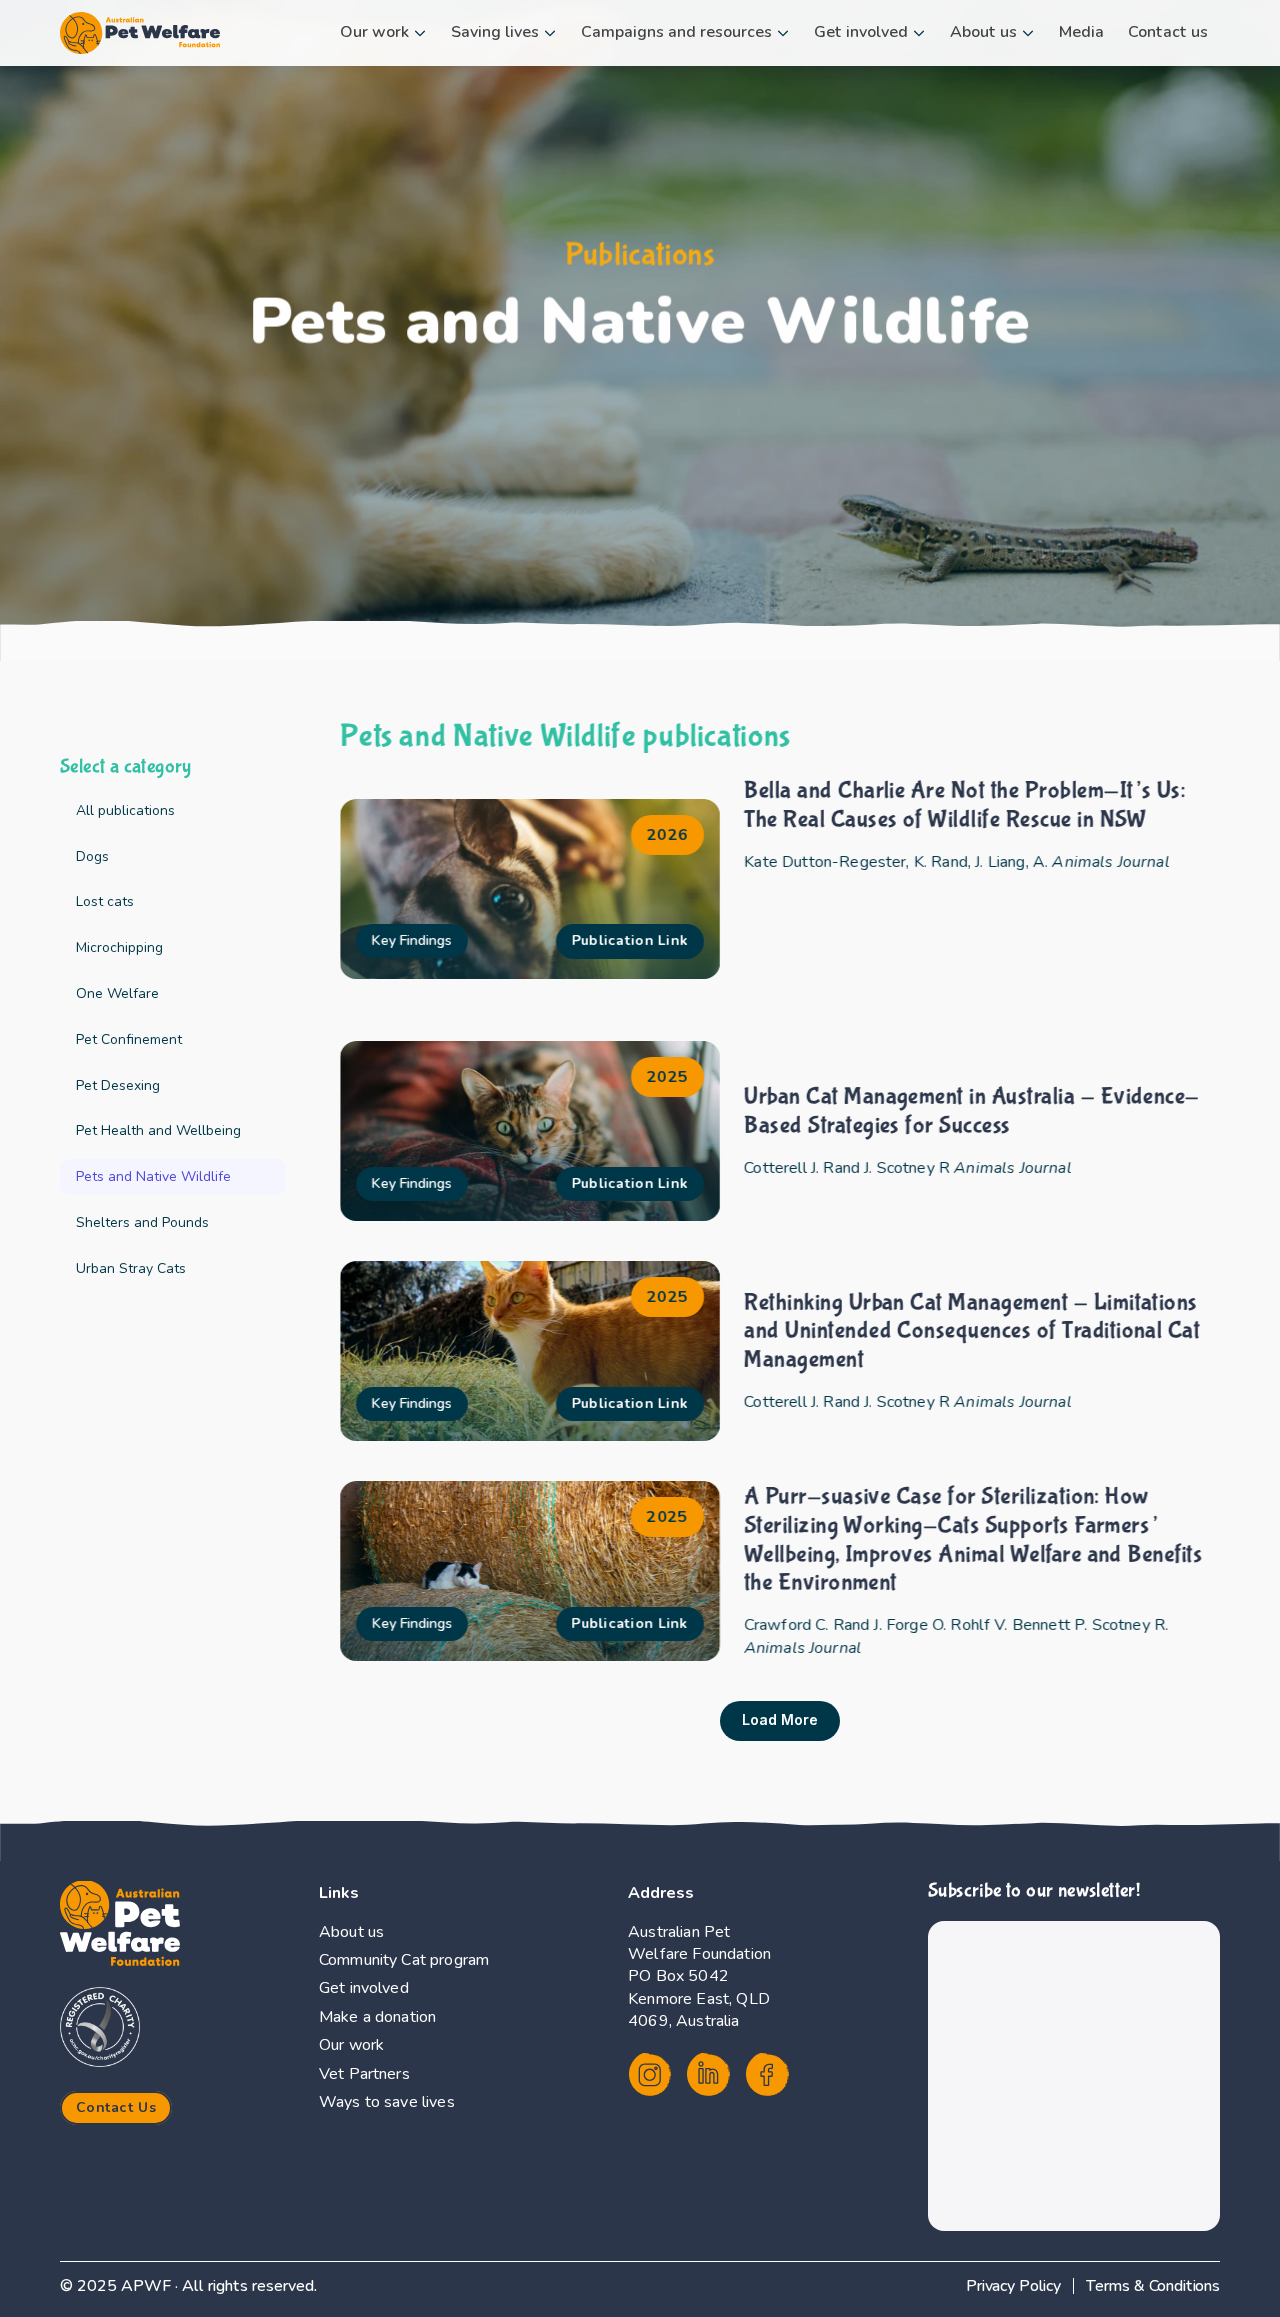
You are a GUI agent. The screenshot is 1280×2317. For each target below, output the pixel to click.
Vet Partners (364, 2074)
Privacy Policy (1013, 2286)
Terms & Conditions (1153, 2286)
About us (351, 1932)
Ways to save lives (387, 2102)
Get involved (364, 1988)
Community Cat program (404, 1960)
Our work (351, 2045)
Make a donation (377, 2017)
